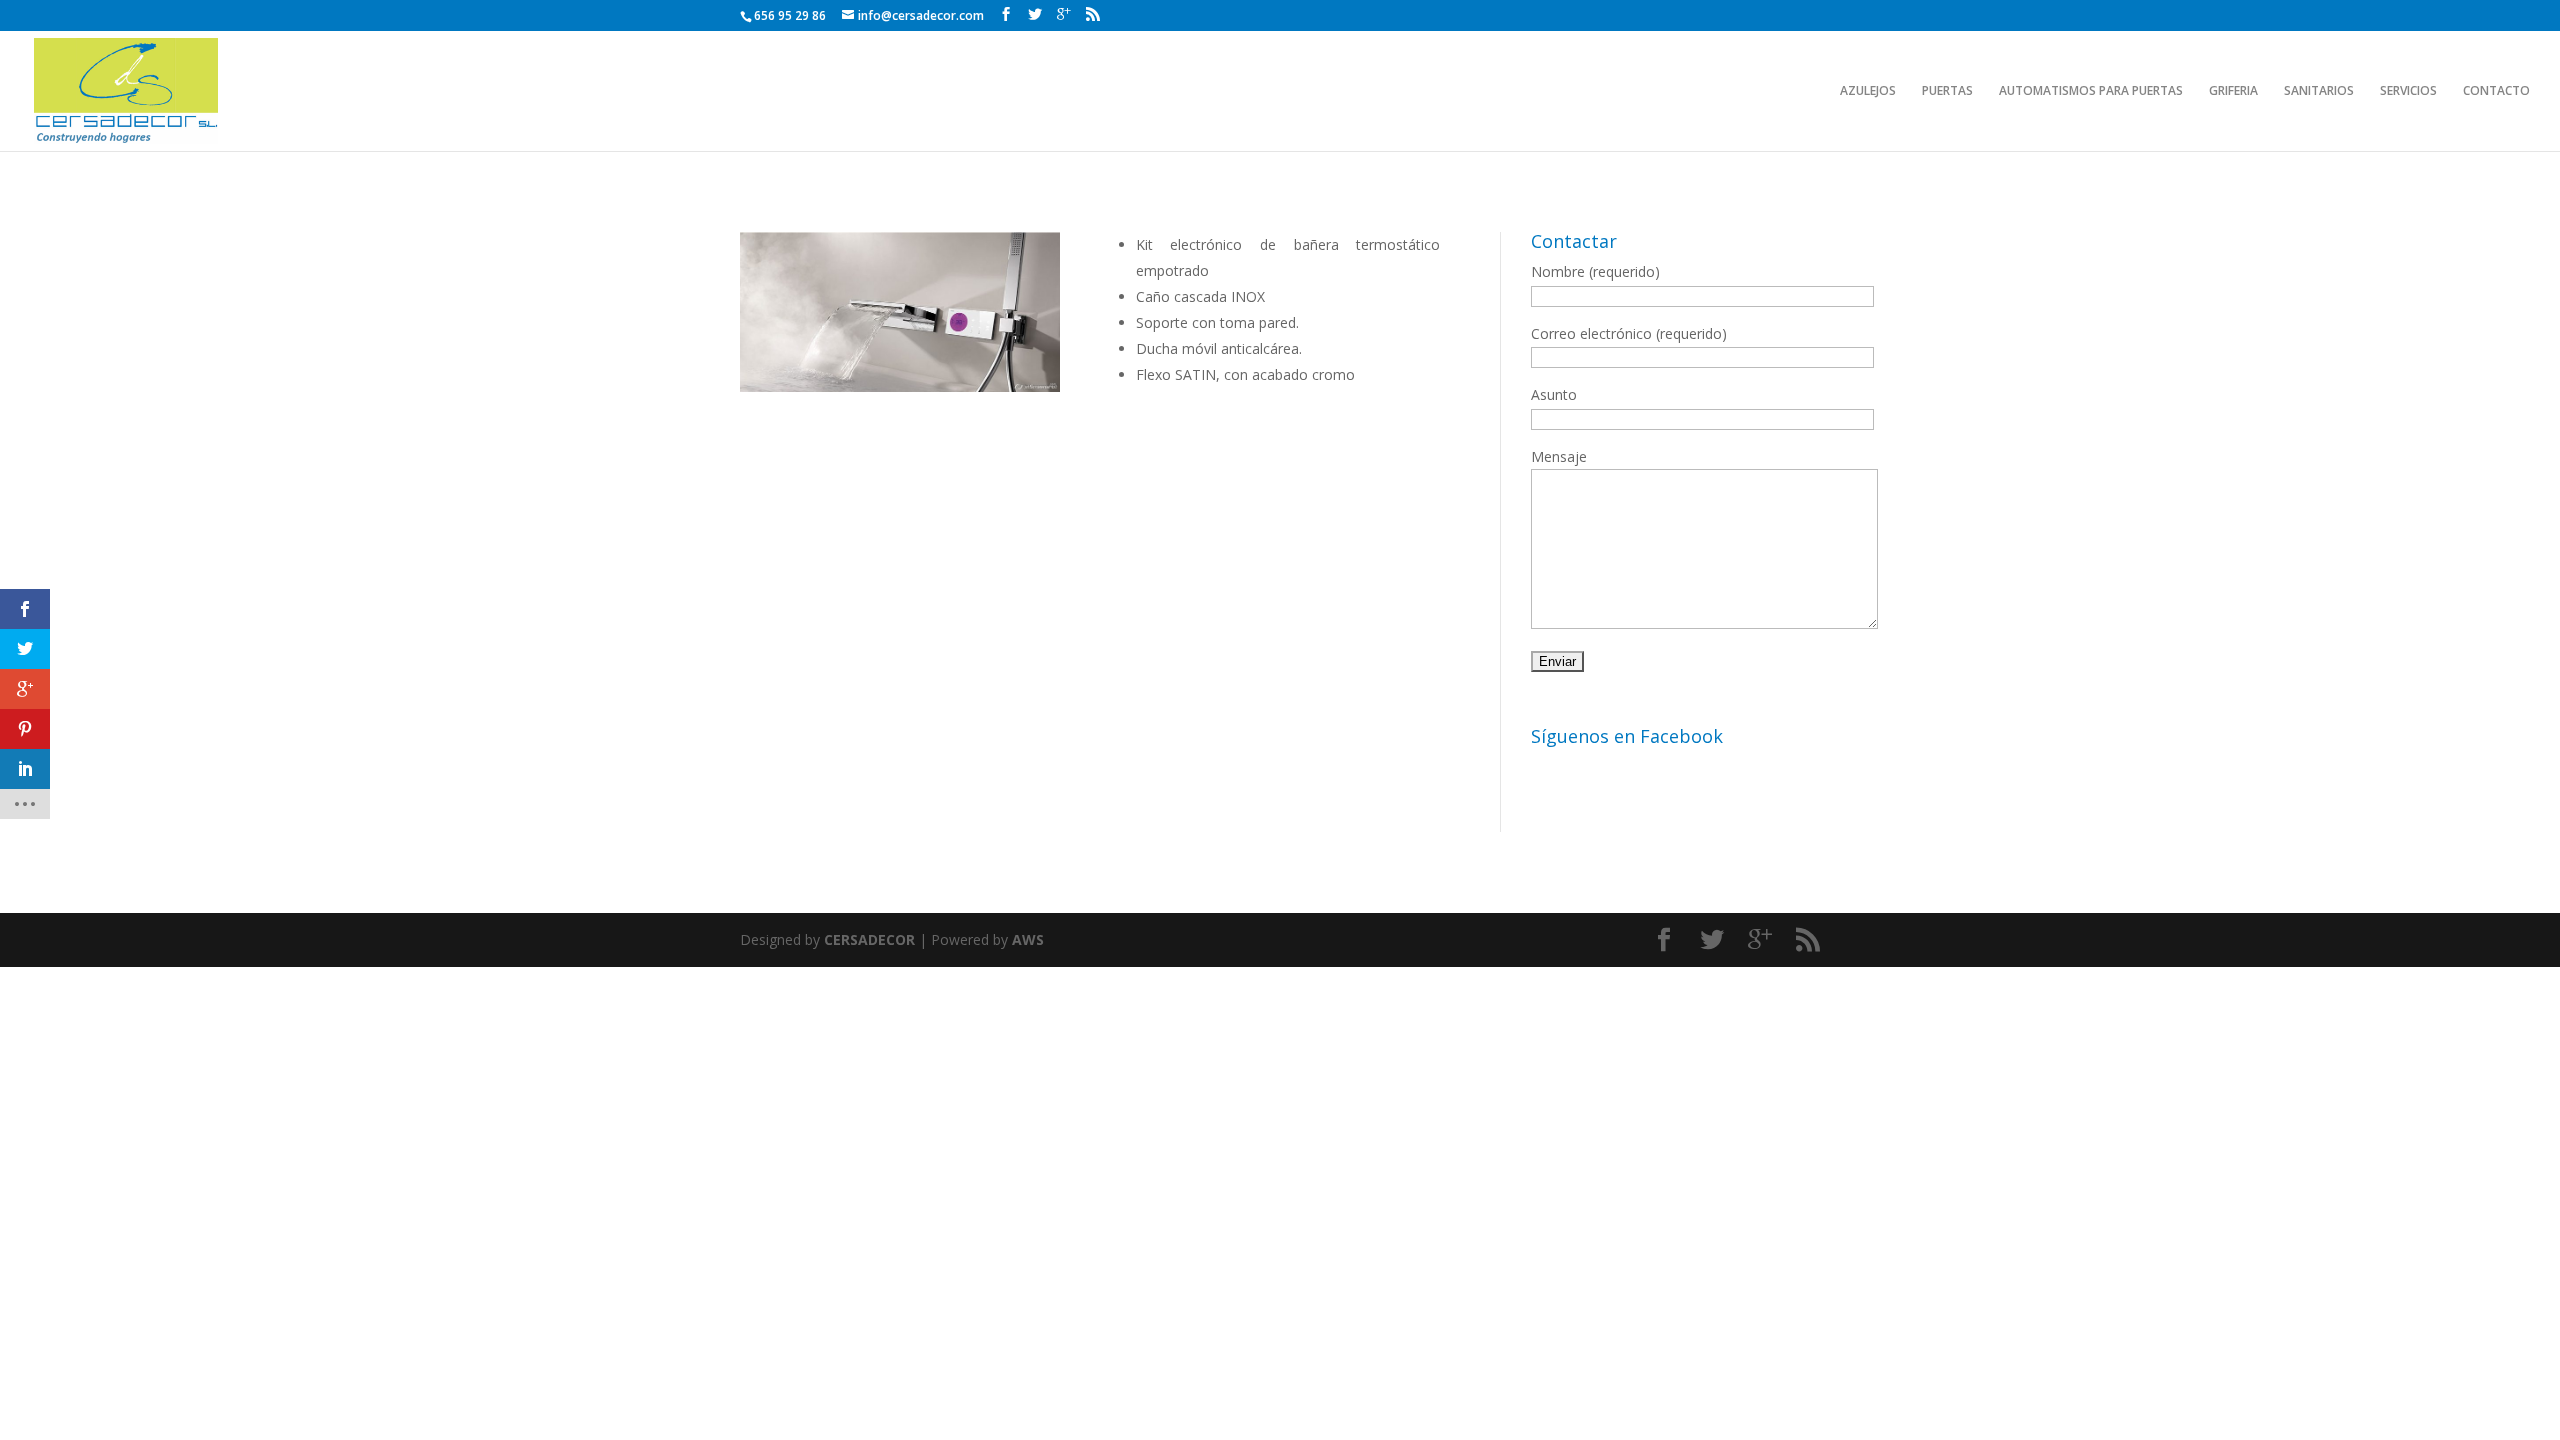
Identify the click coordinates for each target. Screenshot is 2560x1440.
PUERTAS (1947, 91)
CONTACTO (2496, 91)
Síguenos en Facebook (1627, 736)
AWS (1028, 939)
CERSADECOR (869, 939)
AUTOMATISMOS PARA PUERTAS (2091, 91)
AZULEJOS (1868, 91)
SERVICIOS (2408, 91)
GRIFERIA (2233, 91)
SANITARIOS (2319, 91)
